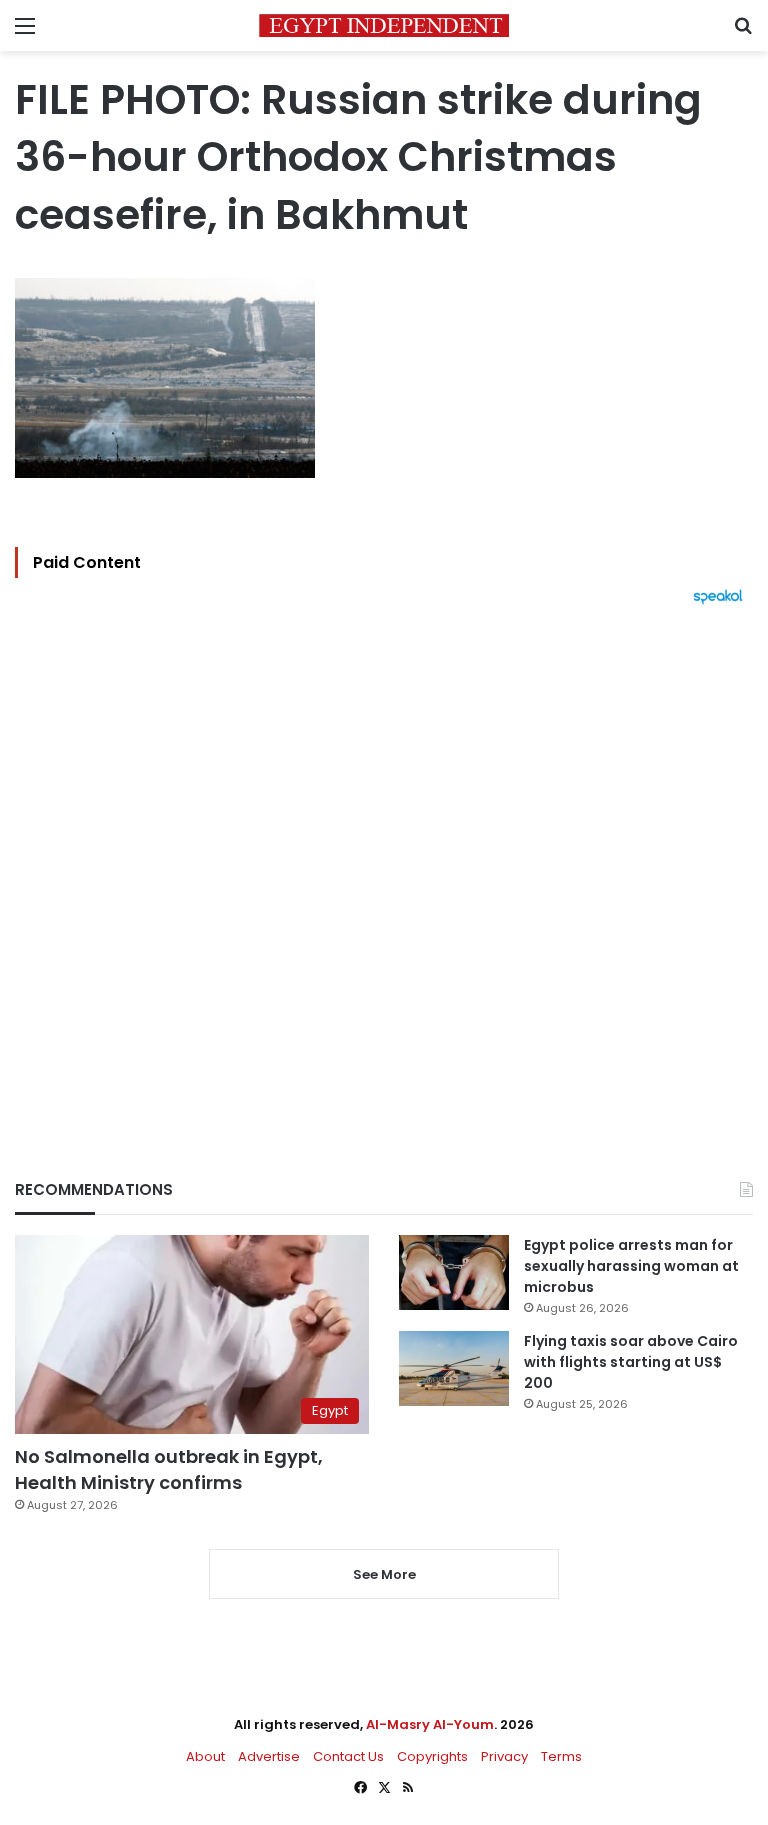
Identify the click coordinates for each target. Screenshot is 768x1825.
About (205, 1756)
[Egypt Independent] (384, 25)
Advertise (269, 1756)
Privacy (504, 1756)
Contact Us (348, 1756)
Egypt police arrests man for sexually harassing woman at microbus (631, 1266)
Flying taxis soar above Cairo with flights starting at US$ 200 (631, 1362)
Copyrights (432, 1756)
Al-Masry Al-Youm (430, 1724)
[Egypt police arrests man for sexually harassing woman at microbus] (454, 1272)
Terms (561, 1756)
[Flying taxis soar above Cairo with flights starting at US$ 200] (454, 1368)
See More (384, 1574)
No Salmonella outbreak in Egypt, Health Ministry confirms (169, 1469)
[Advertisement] (384, 858)
